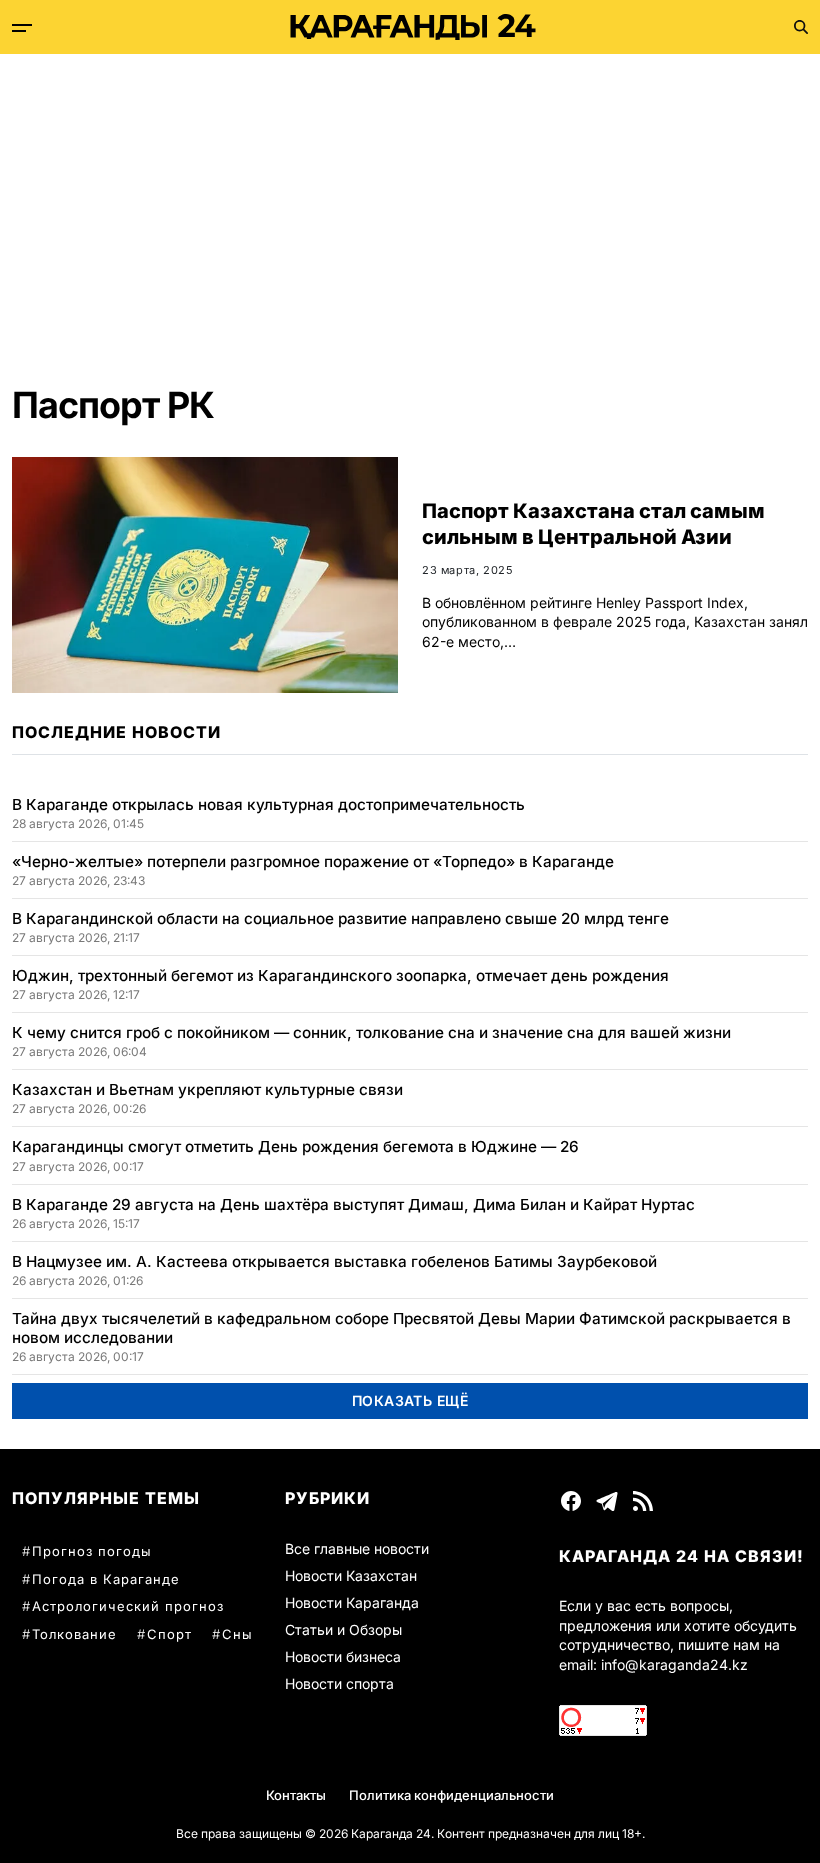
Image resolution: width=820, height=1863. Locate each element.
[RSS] (643, 1501)
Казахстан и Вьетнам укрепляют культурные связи (207, 1089)
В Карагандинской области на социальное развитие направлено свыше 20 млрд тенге (340, 918)
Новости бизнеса (343, 1656)
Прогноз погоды (92, 1551)
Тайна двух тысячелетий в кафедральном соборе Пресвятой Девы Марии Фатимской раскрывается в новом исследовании (401, 1328)
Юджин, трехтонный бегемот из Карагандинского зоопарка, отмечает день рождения (340, 975)
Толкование (74, 1634)
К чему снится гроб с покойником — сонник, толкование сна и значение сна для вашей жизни (371, 1032)
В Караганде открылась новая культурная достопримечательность (268, 804)
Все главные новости (357, 1548)
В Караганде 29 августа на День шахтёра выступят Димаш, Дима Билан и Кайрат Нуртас (353, 1204)
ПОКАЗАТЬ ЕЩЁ (410, 1400)
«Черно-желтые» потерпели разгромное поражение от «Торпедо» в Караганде (313, 861)
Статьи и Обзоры (343, 1629)
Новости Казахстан (351, 1575)
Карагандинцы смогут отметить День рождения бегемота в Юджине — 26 (295, 1146)
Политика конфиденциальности (451, 1795)
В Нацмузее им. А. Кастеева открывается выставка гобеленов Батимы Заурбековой (334, 1261)
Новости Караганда (352, 1602)
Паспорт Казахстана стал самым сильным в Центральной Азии (593, 524)
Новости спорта (339, 1683)
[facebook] (571, 1501)
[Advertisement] (410, 204)
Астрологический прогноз (128, 1606)
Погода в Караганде (106, 1579)
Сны (237, 1634)
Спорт (169, 1634)
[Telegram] (607, 1501)
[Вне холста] (22, 28)
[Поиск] (801, 27)
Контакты (296, 1795)
